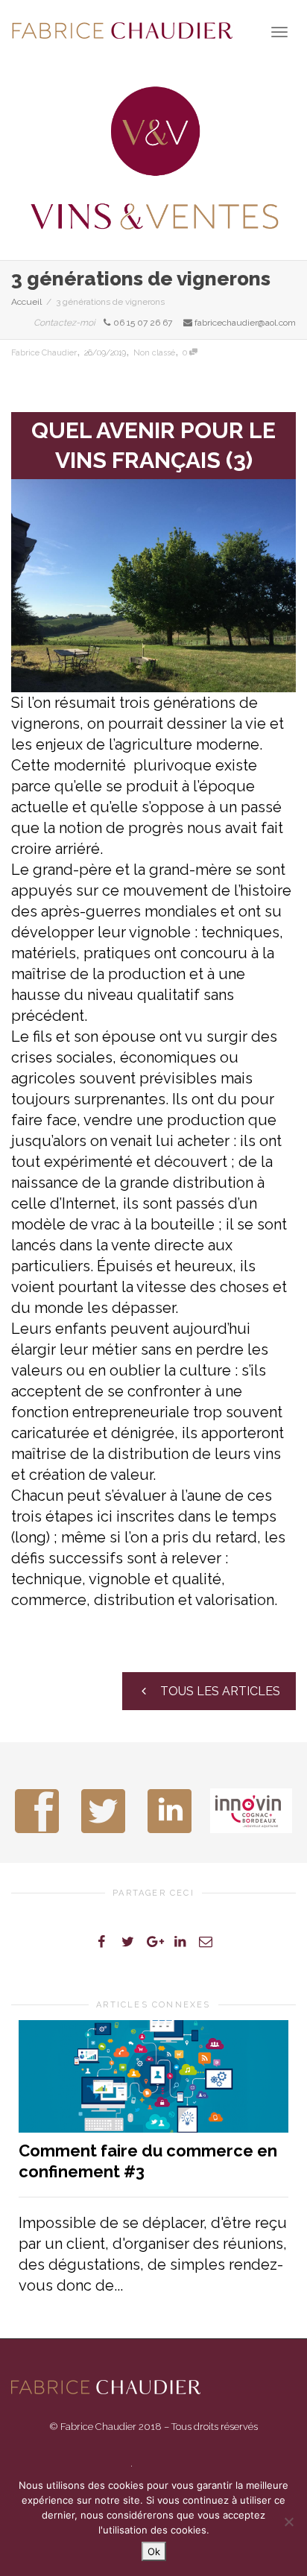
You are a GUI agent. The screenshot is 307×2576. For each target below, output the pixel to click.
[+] (153, 2076)
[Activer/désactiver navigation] (279, 32)
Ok (154, 2551)
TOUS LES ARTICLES (219, 1691)
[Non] (288, 2522)
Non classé (154, 353)
